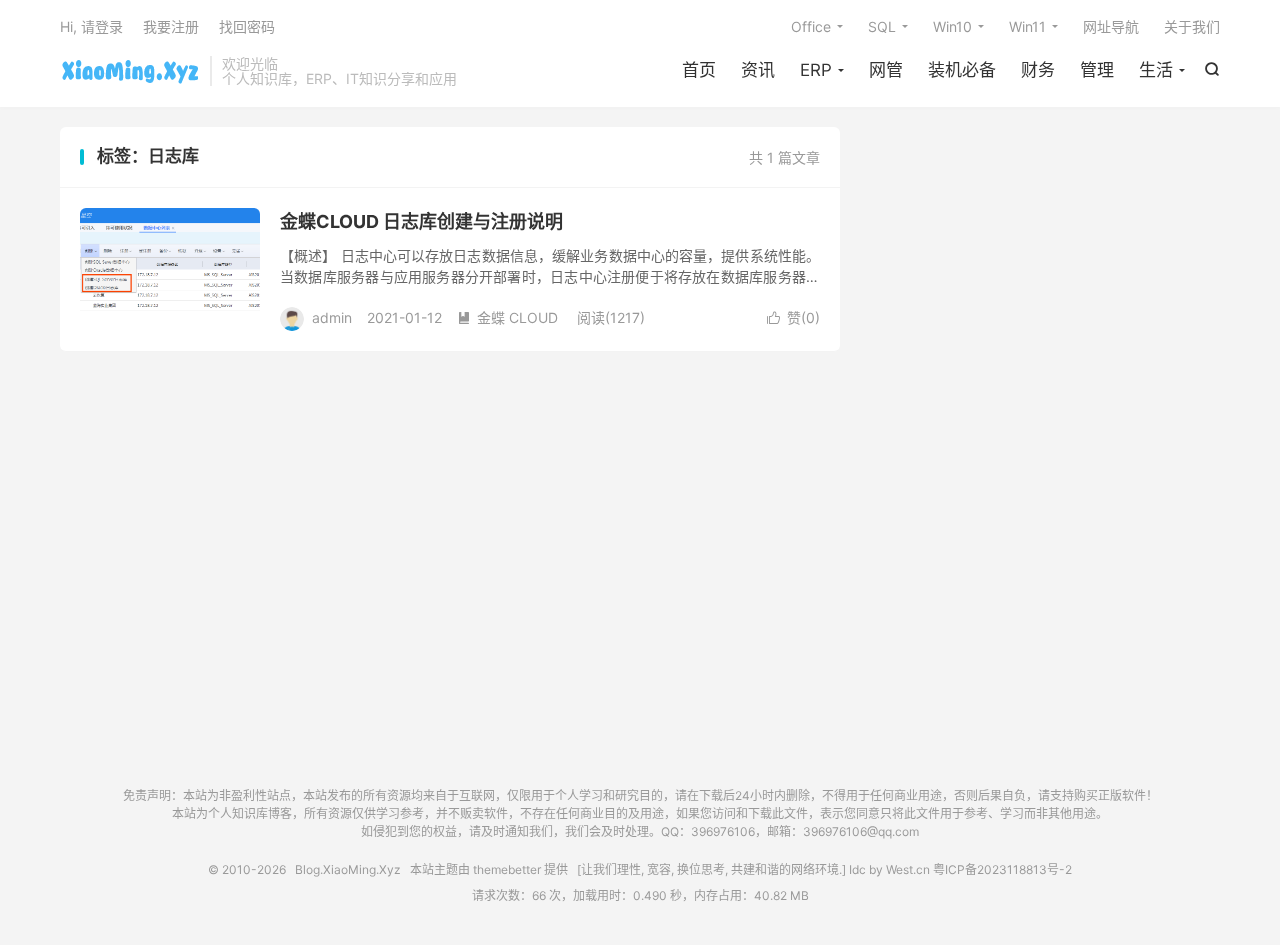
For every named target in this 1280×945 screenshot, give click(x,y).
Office (811, 26)
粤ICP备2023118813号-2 (1002, 869)
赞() (793, 317)
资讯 (758, 70)
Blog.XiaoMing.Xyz (130, 71)
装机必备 (962, 70)
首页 (699, 70)
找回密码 (247, 26)
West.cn (908, 869)
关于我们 (1192, 26)
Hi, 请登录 (91, 26)
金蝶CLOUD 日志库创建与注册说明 (421, 221)
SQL (882, 26)
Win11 (1027, 26)
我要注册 (171, 26)
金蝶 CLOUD (507, 317)
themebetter (507, 869)
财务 (1038, 70)
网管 (886, 70)
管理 (1097, 70)
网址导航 (1111, 26)
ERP (816, 70)
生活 (1156, 70)
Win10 (952, 26)
